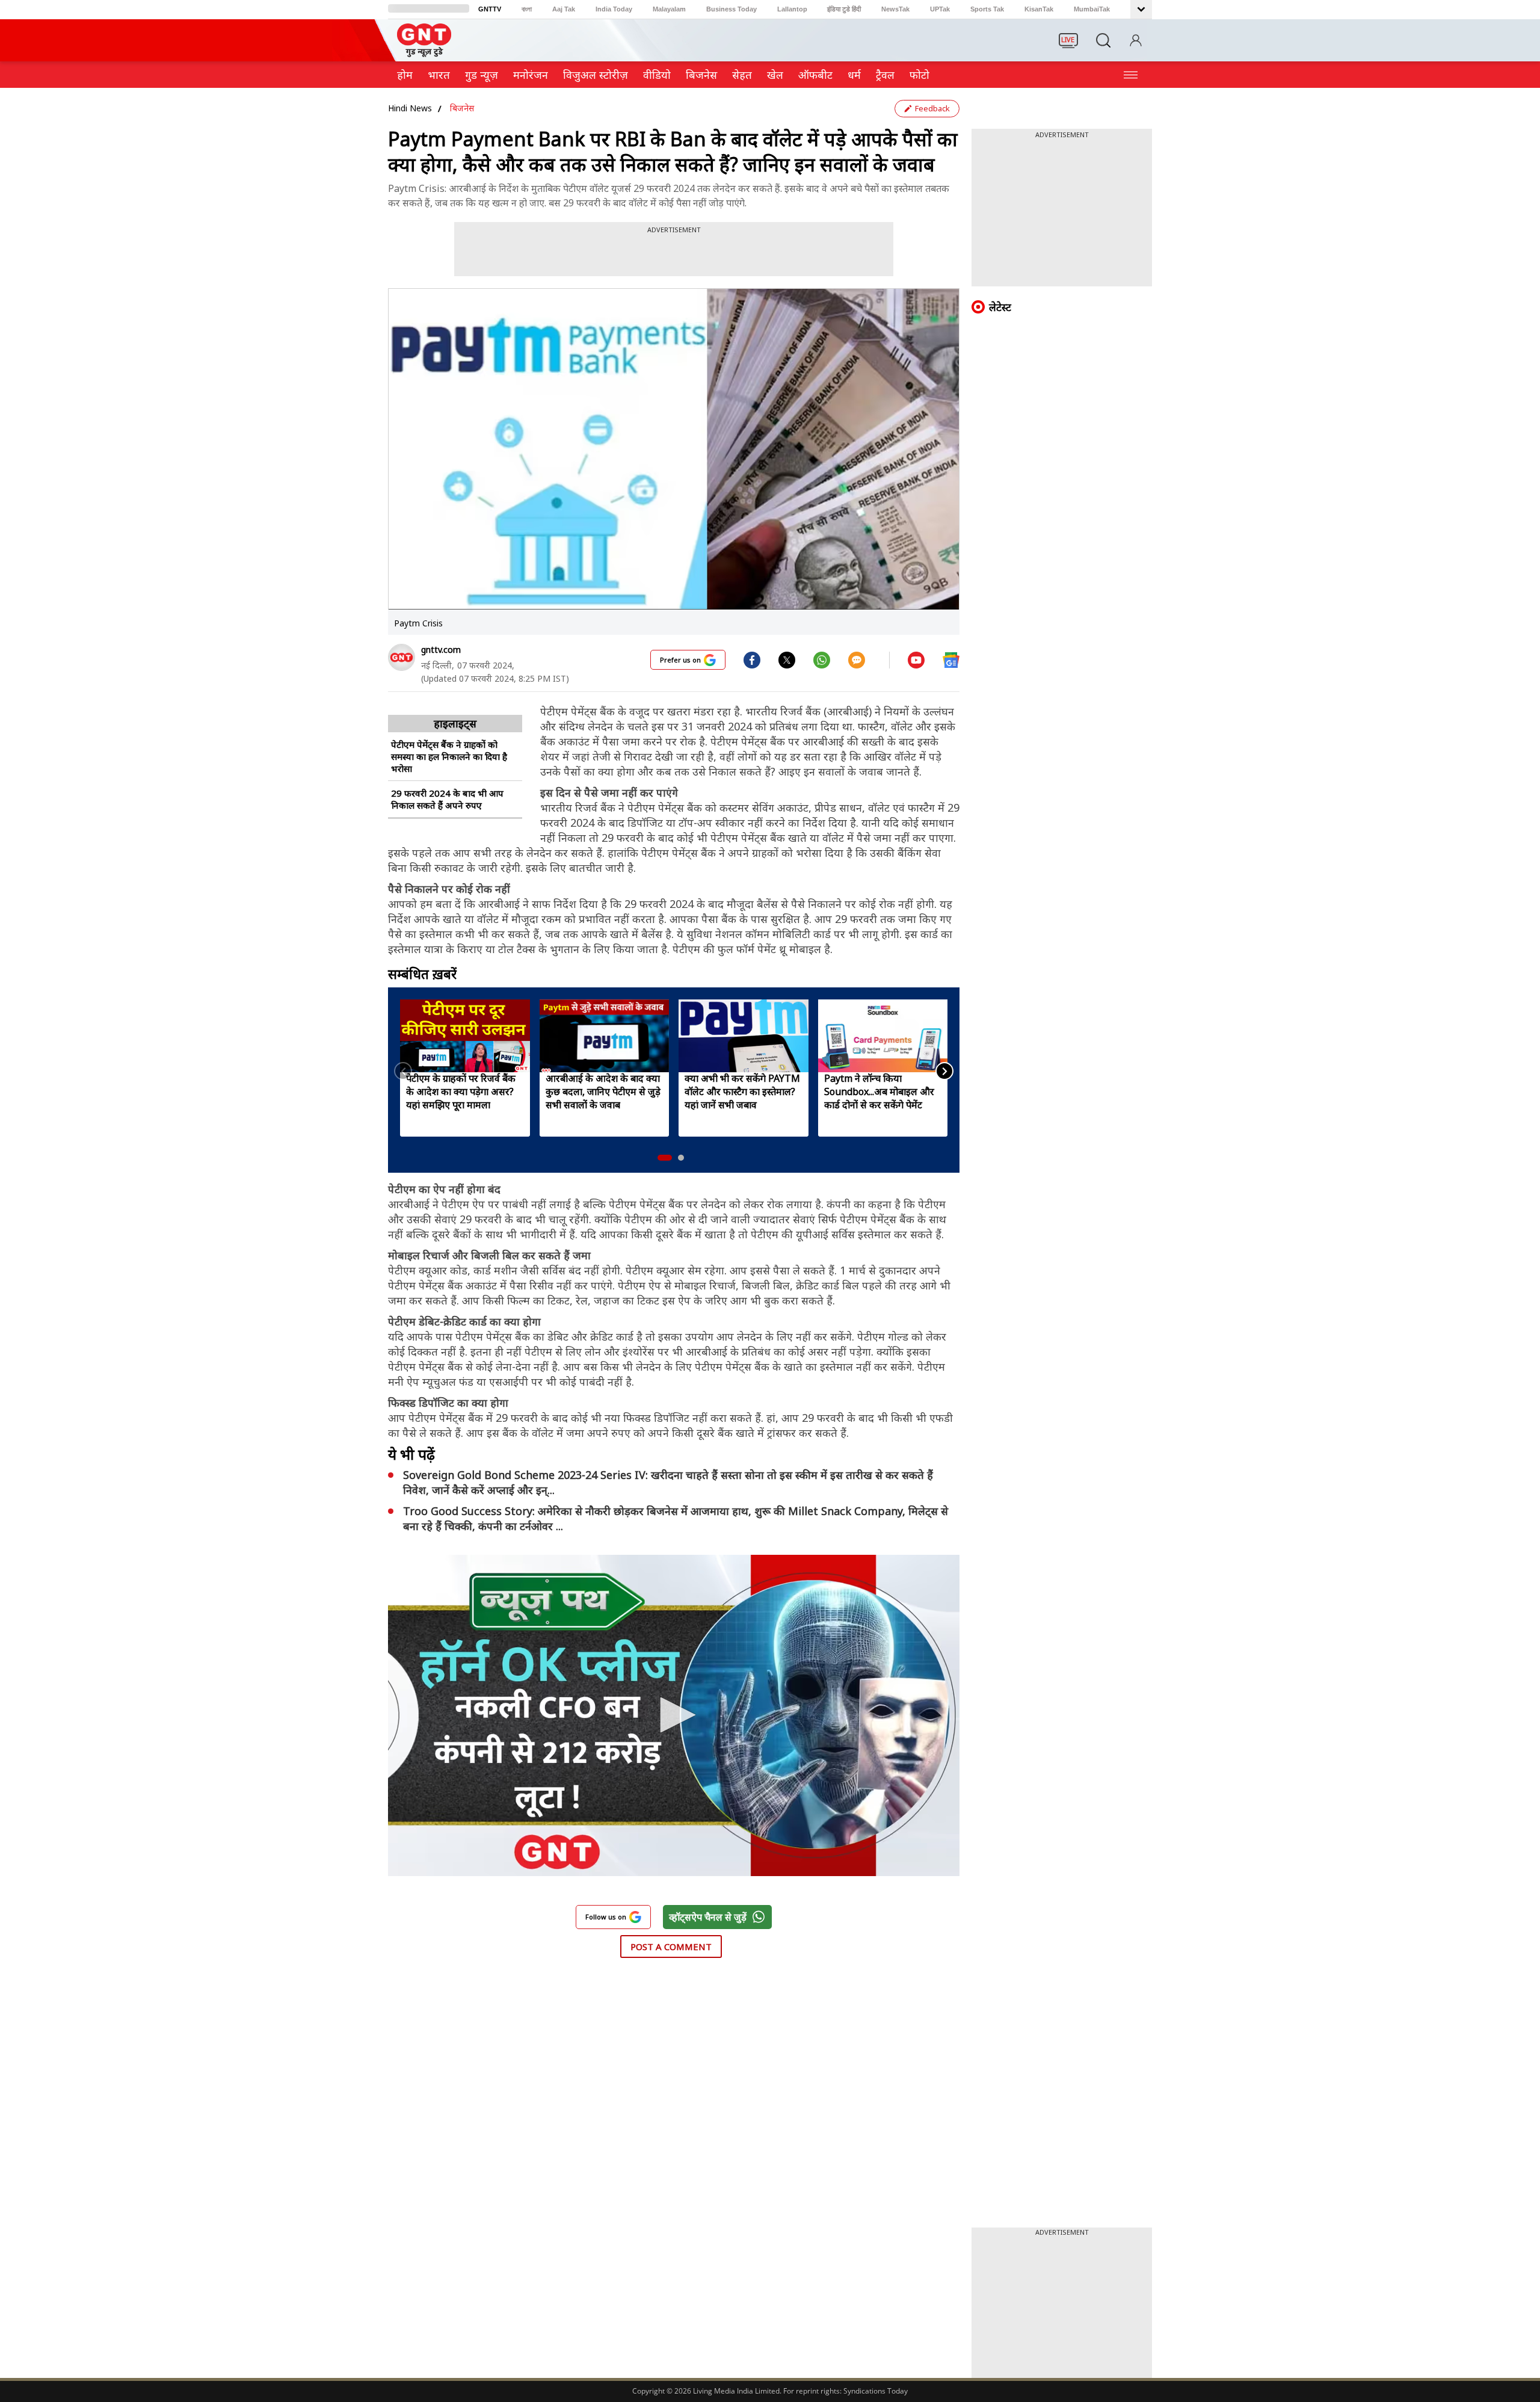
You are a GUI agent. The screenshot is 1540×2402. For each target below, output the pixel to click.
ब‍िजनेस (701, 75)
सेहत (742, 75)
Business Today (731, 9)
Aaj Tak (564, 9)
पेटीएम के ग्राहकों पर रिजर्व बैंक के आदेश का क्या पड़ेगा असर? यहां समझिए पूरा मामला (461, 1091)
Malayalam (669, 9)
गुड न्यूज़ (482, 75)
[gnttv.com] (402, 657)
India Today (614, 9)
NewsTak (895, 9)
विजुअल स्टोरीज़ (596, 75)
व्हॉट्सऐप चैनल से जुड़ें (708, 1917)
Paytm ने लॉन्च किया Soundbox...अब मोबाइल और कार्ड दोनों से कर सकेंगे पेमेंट (879, 1091)
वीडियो (657, 75)
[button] (665, 1158)
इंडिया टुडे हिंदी (844, 9)
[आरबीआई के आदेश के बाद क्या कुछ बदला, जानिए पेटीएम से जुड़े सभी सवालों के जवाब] (605, 1036)
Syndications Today (876, 2391)
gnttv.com (441, 650)
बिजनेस (462, 108)
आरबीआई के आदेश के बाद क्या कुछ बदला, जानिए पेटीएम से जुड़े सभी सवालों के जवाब (603, 1091)
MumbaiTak (1092, 9)
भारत (439, 75)
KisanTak (1039, 9)
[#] (787, 659)
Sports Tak (987, 9)
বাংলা (527, 9)
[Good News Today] (424, 53)
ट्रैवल (885, 75)
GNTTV (490, 9)
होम (405, 75)
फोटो (919, 75)
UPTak (940, 9)
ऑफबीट (815, 75)
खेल (775, 75)
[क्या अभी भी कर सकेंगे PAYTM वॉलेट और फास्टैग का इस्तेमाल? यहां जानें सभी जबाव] (744, 1036)
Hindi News (410, 108)
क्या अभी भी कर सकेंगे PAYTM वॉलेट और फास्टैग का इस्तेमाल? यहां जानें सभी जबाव (742, 1091)
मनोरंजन (531, 75)
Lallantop (792, 9)
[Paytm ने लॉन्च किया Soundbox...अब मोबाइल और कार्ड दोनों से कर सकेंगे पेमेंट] (883, 1036)
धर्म (854, 75)
